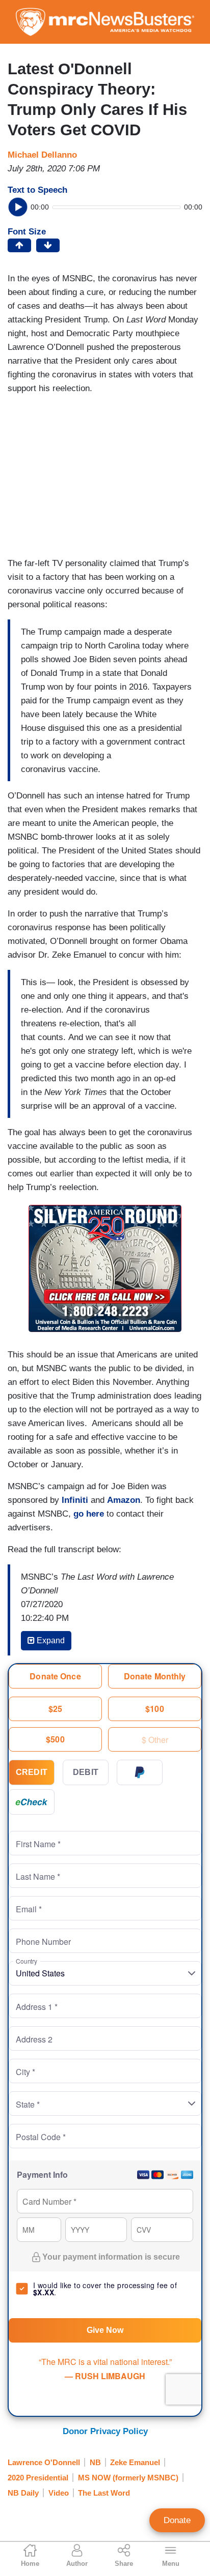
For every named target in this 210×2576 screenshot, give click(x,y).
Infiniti (75, 1500)
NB (95, 2462)
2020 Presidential (38, 2478)
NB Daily (23, 2493)
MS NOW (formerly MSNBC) (128, 2478)
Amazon (124, 1500)
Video (59, 2493)
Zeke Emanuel (135, 2462)
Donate (177, 2520)
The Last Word (104, 2493)
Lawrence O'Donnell (44, 2462)
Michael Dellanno (42, 155)
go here (89, 1514)
